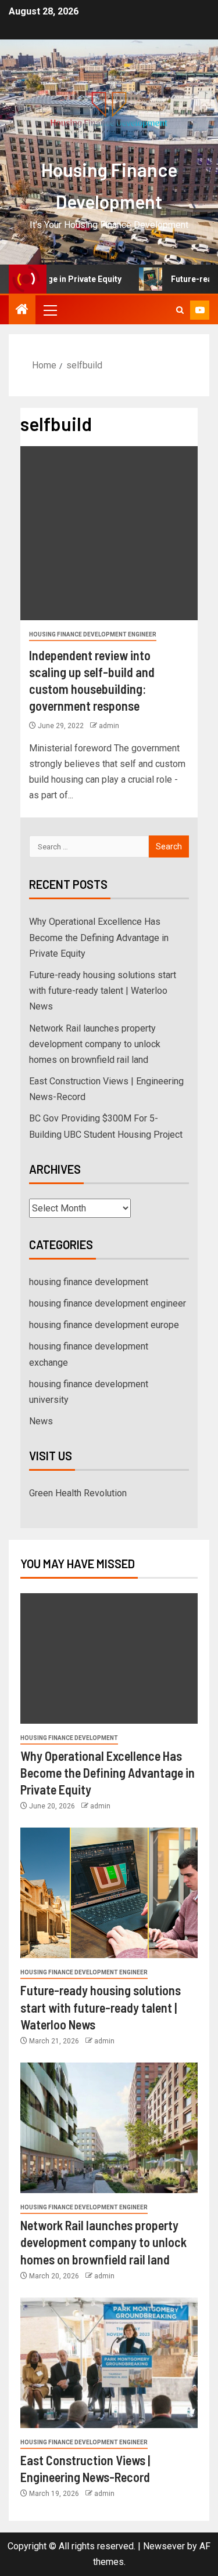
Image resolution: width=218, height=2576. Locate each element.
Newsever (164, 2546)
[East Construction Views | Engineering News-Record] (109, 2363)
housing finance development (89, 1282)
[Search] (180, 310)
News (41, 1421)
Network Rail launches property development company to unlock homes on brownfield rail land (95, 1044)
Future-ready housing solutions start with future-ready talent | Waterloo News (103, 991)
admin (109, 726)
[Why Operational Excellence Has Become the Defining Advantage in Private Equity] (109, 1658)
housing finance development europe (104, 1325)
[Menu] (49, 310)
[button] (49, 310)
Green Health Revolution (78, 1493)
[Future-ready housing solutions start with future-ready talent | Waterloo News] (109, 1893)
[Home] (22, 310)
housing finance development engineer (93, 634)
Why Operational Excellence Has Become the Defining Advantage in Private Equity (99, 937)
